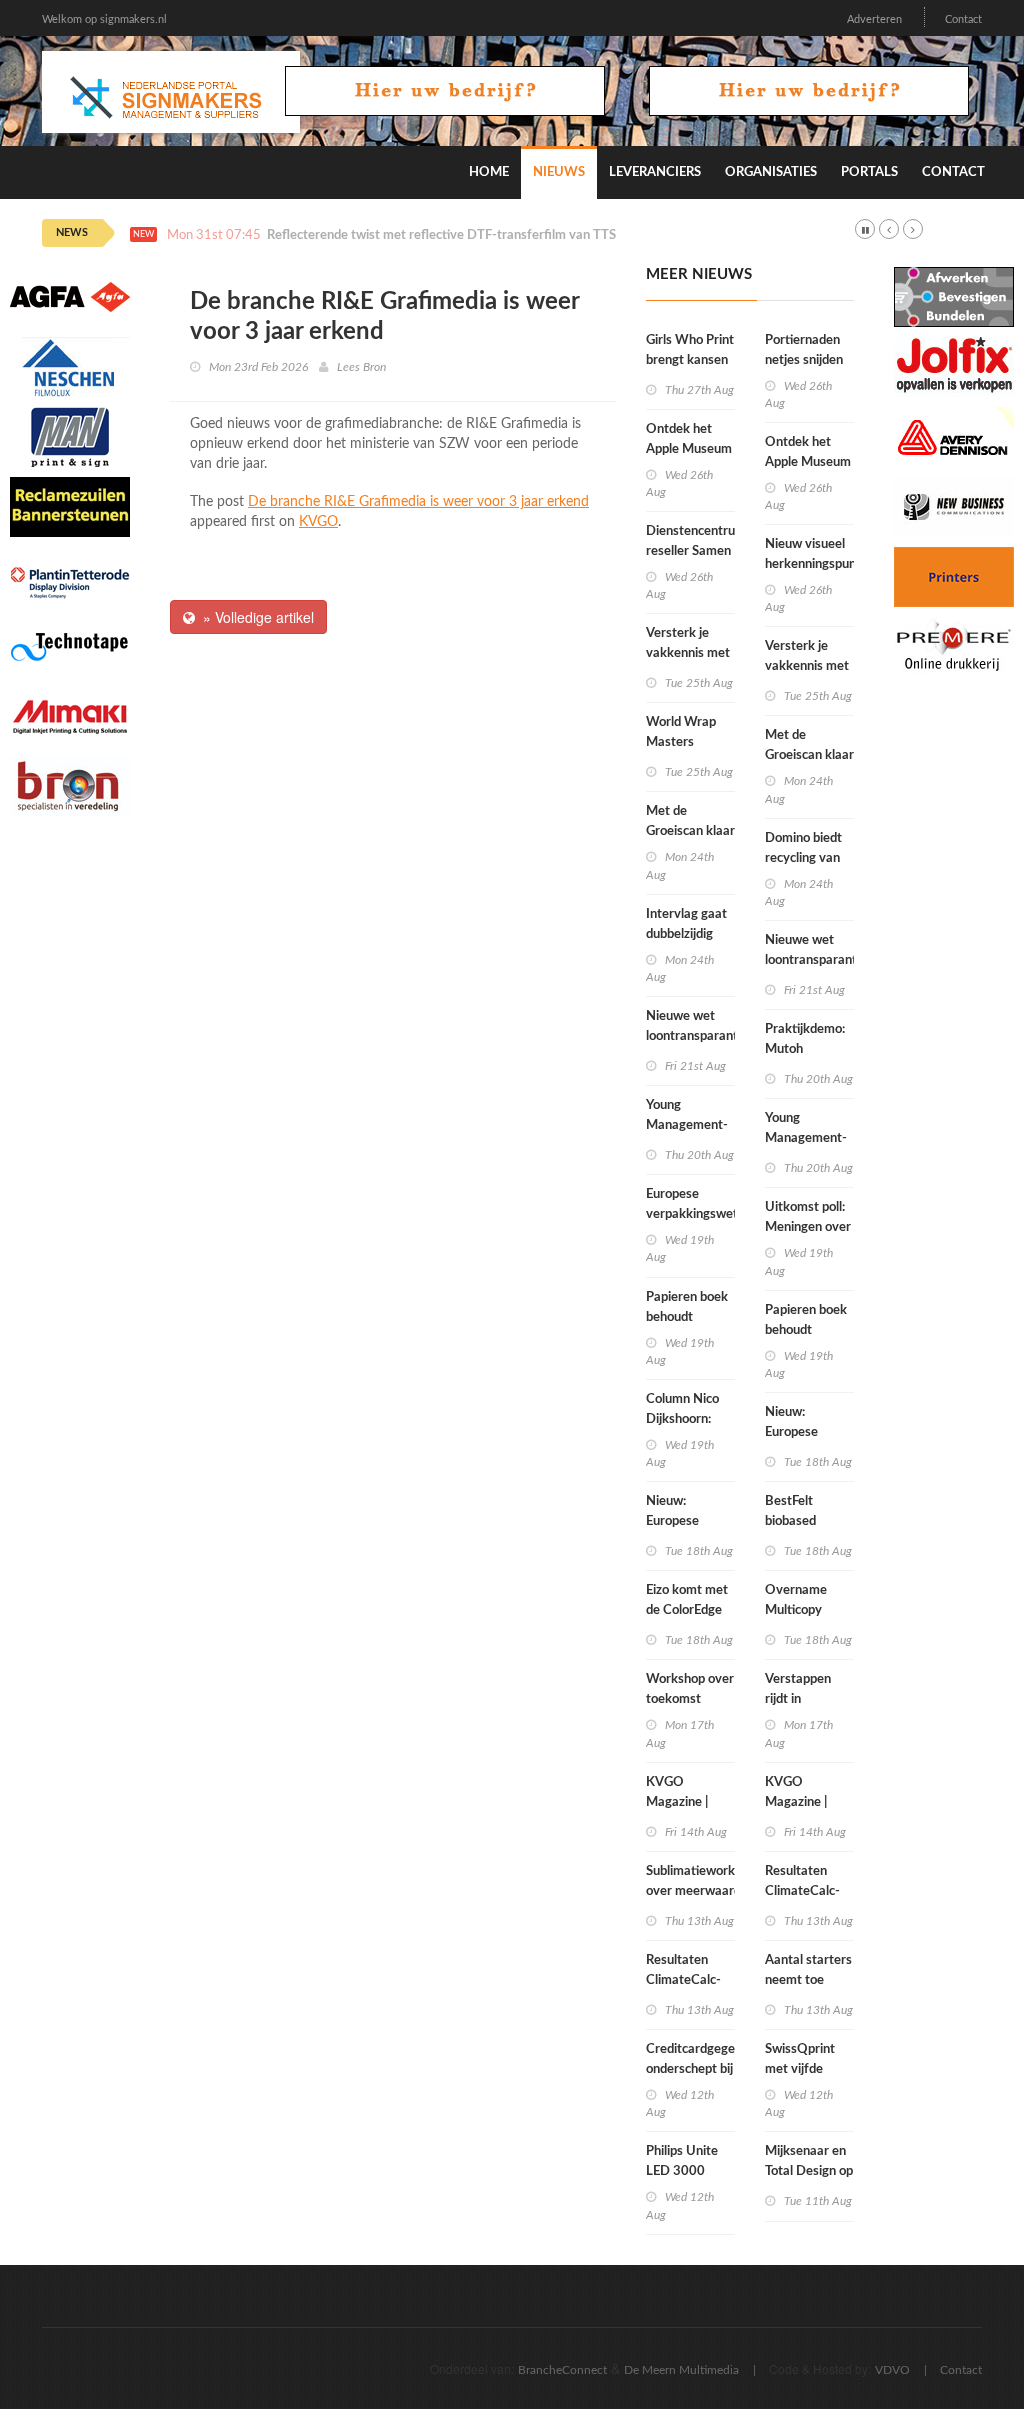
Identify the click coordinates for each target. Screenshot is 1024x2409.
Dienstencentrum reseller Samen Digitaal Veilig (696, 551)
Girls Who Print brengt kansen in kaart (690, 360)
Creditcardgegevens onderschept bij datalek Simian (704, 2069)
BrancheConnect (562, 2370)
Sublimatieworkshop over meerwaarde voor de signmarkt (704, 1891)
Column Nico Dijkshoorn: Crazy (682, 1419)
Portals (869, 172)
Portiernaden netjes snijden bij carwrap (804, 360)
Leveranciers (655, 172)
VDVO (892, 2370)
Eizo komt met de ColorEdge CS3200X (687, 1610)
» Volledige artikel (254, 617)
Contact (963, 19)
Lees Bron (361, 367)
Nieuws (559, 172)
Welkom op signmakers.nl (104, 19)
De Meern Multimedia (681, 2370)
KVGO (318, 522)
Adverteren (874, 19)
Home (489, 172)
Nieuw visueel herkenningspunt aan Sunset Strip (813, 564)
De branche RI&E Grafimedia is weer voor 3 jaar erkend (418, 502)
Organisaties (771, 172)
